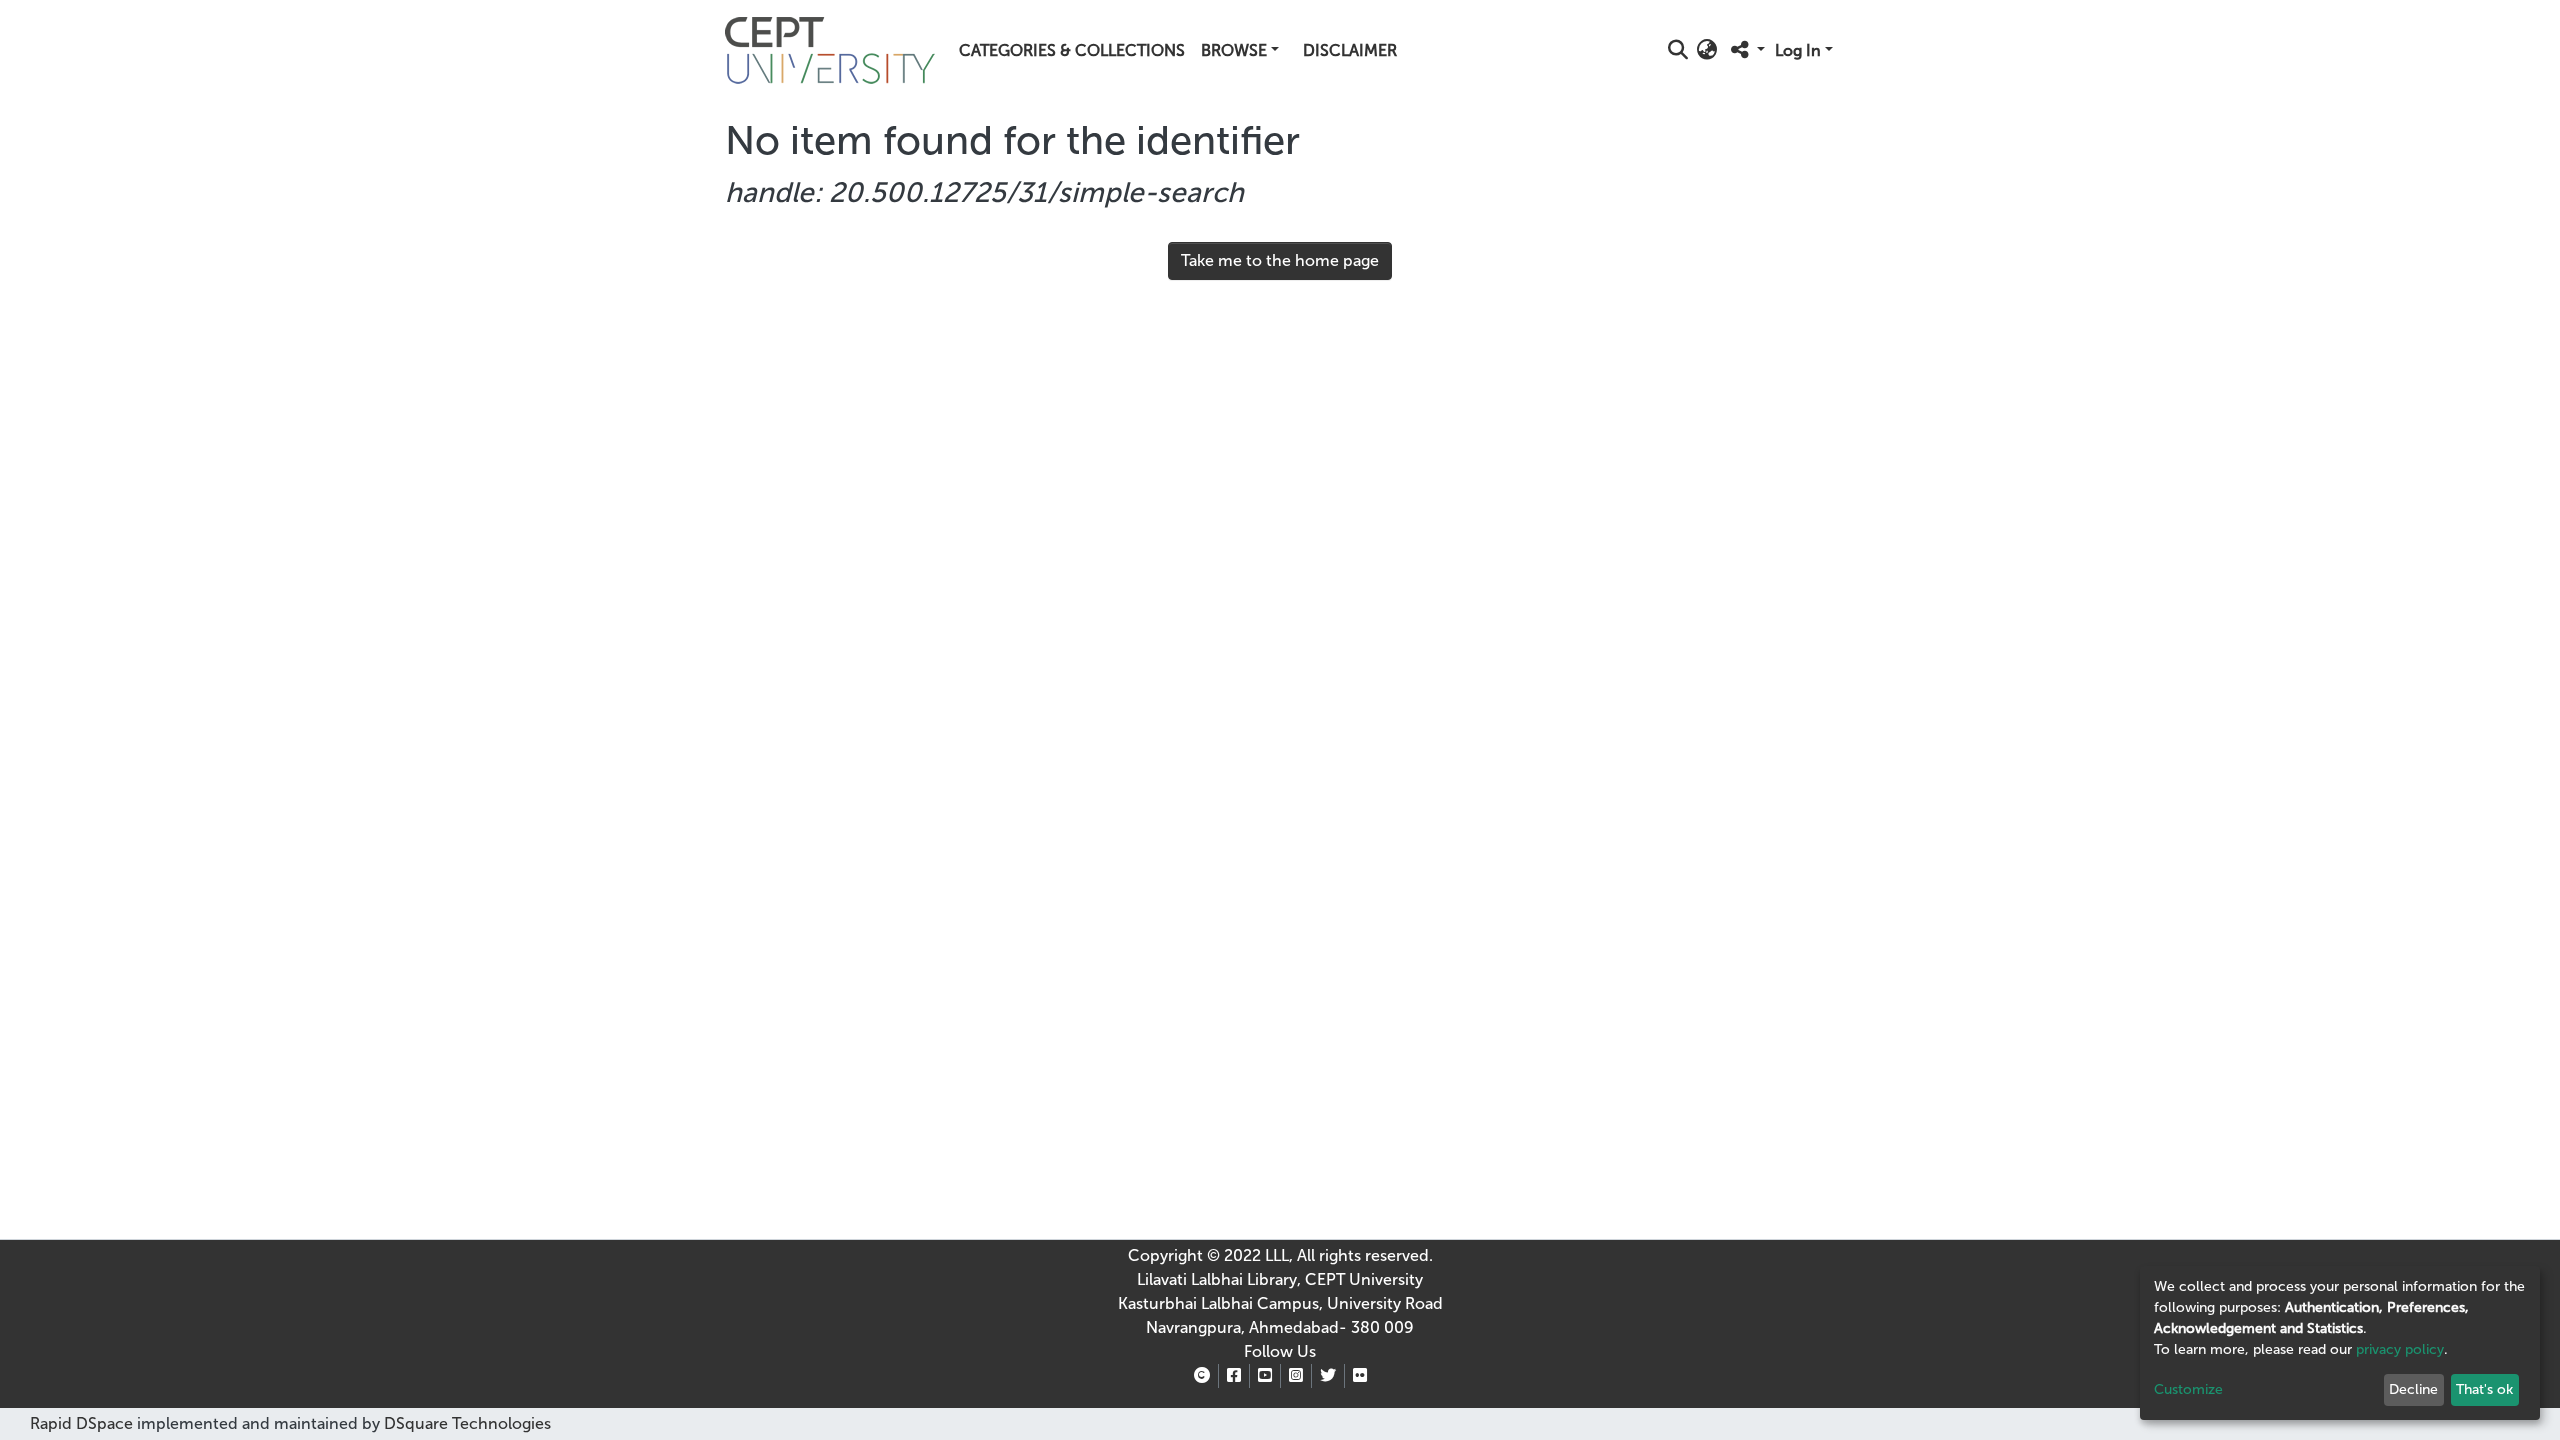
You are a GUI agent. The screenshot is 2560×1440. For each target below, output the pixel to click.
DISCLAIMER (1350, 50)
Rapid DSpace (81, 1423)
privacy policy (2400, 1349)
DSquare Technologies (465, 1423)
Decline (2413, 1389)
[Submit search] (1678, 51)
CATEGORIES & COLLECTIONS (1072, 50)
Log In (1798, 50)
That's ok (2484, 1389)
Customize (2188, 1389)
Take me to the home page (1280, 260)
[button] (1707, 51)
